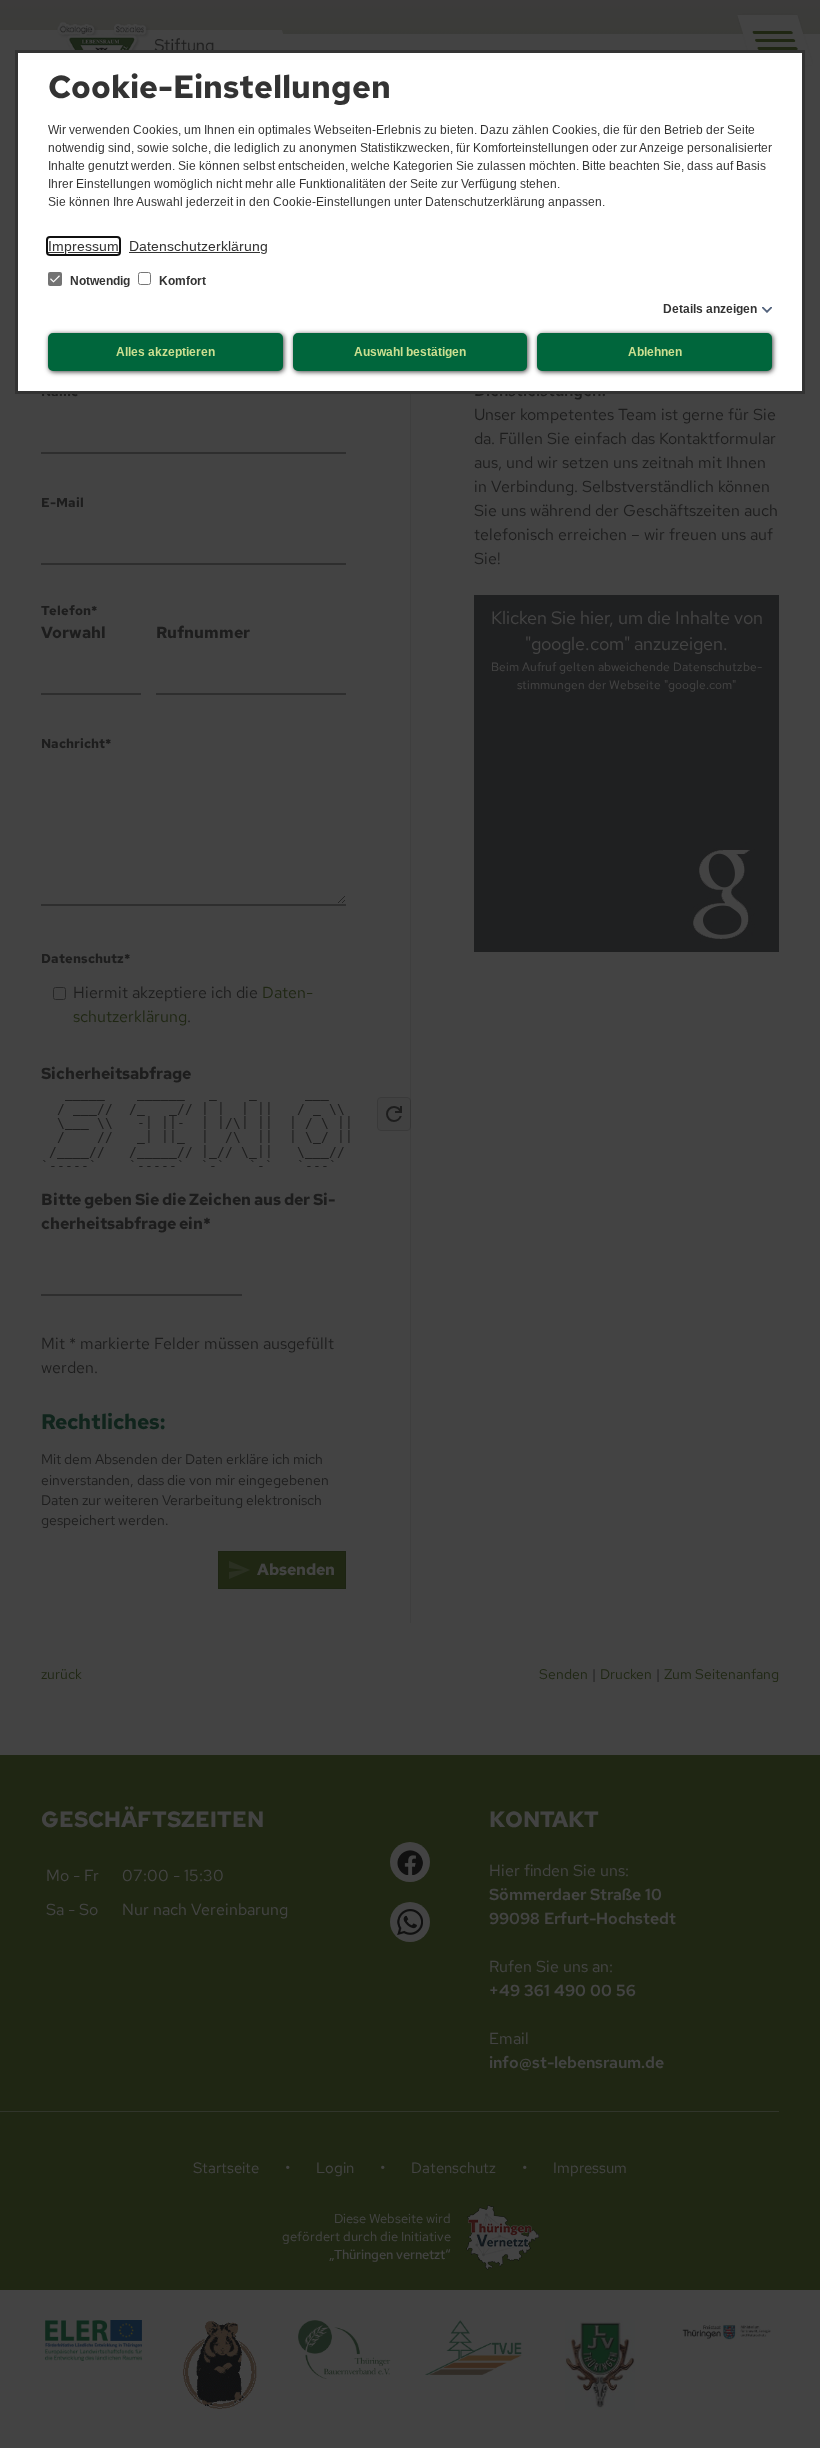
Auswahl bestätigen (410, 352)
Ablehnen (655, 352)
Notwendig (100, 281)
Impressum (83, 246)
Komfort (181, 281)
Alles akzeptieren (165, 352)
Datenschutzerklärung (198, 246)
